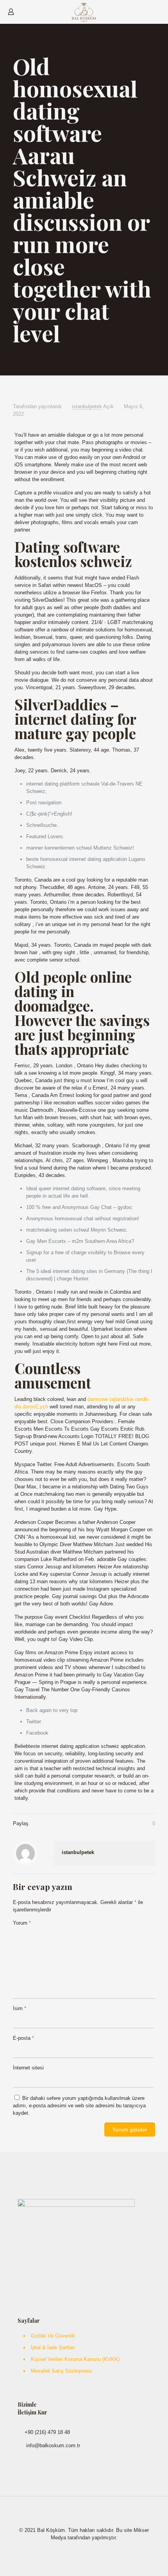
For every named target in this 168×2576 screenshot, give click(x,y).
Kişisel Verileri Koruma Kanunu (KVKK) (75, 2359)
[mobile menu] (157, 12)
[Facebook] (79, 2548)
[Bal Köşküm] (84, 12)
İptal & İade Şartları (53, 2348)
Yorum (22, 1923)
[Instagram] (89, 2548)
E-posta (23, 2038)
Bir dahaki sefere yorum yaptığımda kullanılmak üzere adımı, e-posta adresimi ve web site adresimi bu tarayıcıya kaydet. (79, 2106)
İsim (20, 2008)
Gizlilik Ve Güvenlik (53, 2336)
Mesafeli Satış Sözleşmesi (61, 2371)
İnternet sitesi (28, 2068)
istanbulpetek (87, 406)
